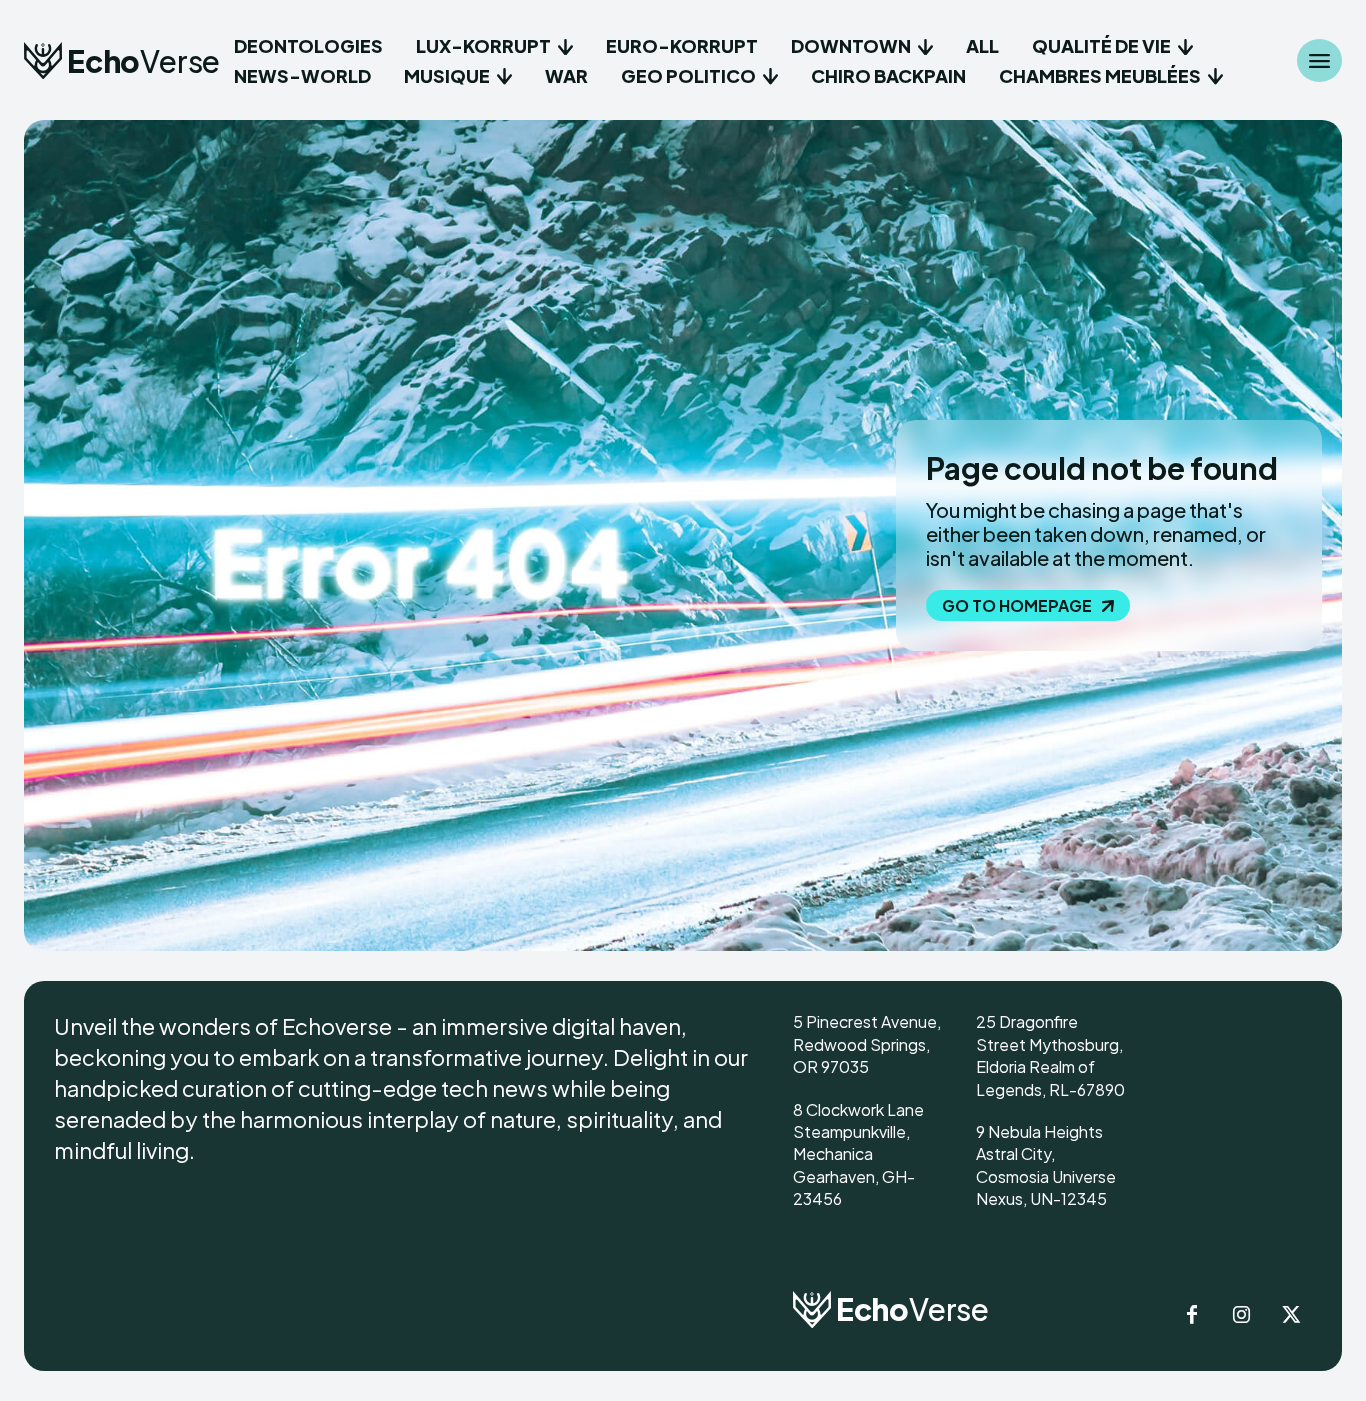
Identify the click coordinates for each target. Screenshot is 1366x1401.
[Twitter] (1292, 1316)
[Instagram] (1242, 1316)
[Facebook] (1192, 1316)
